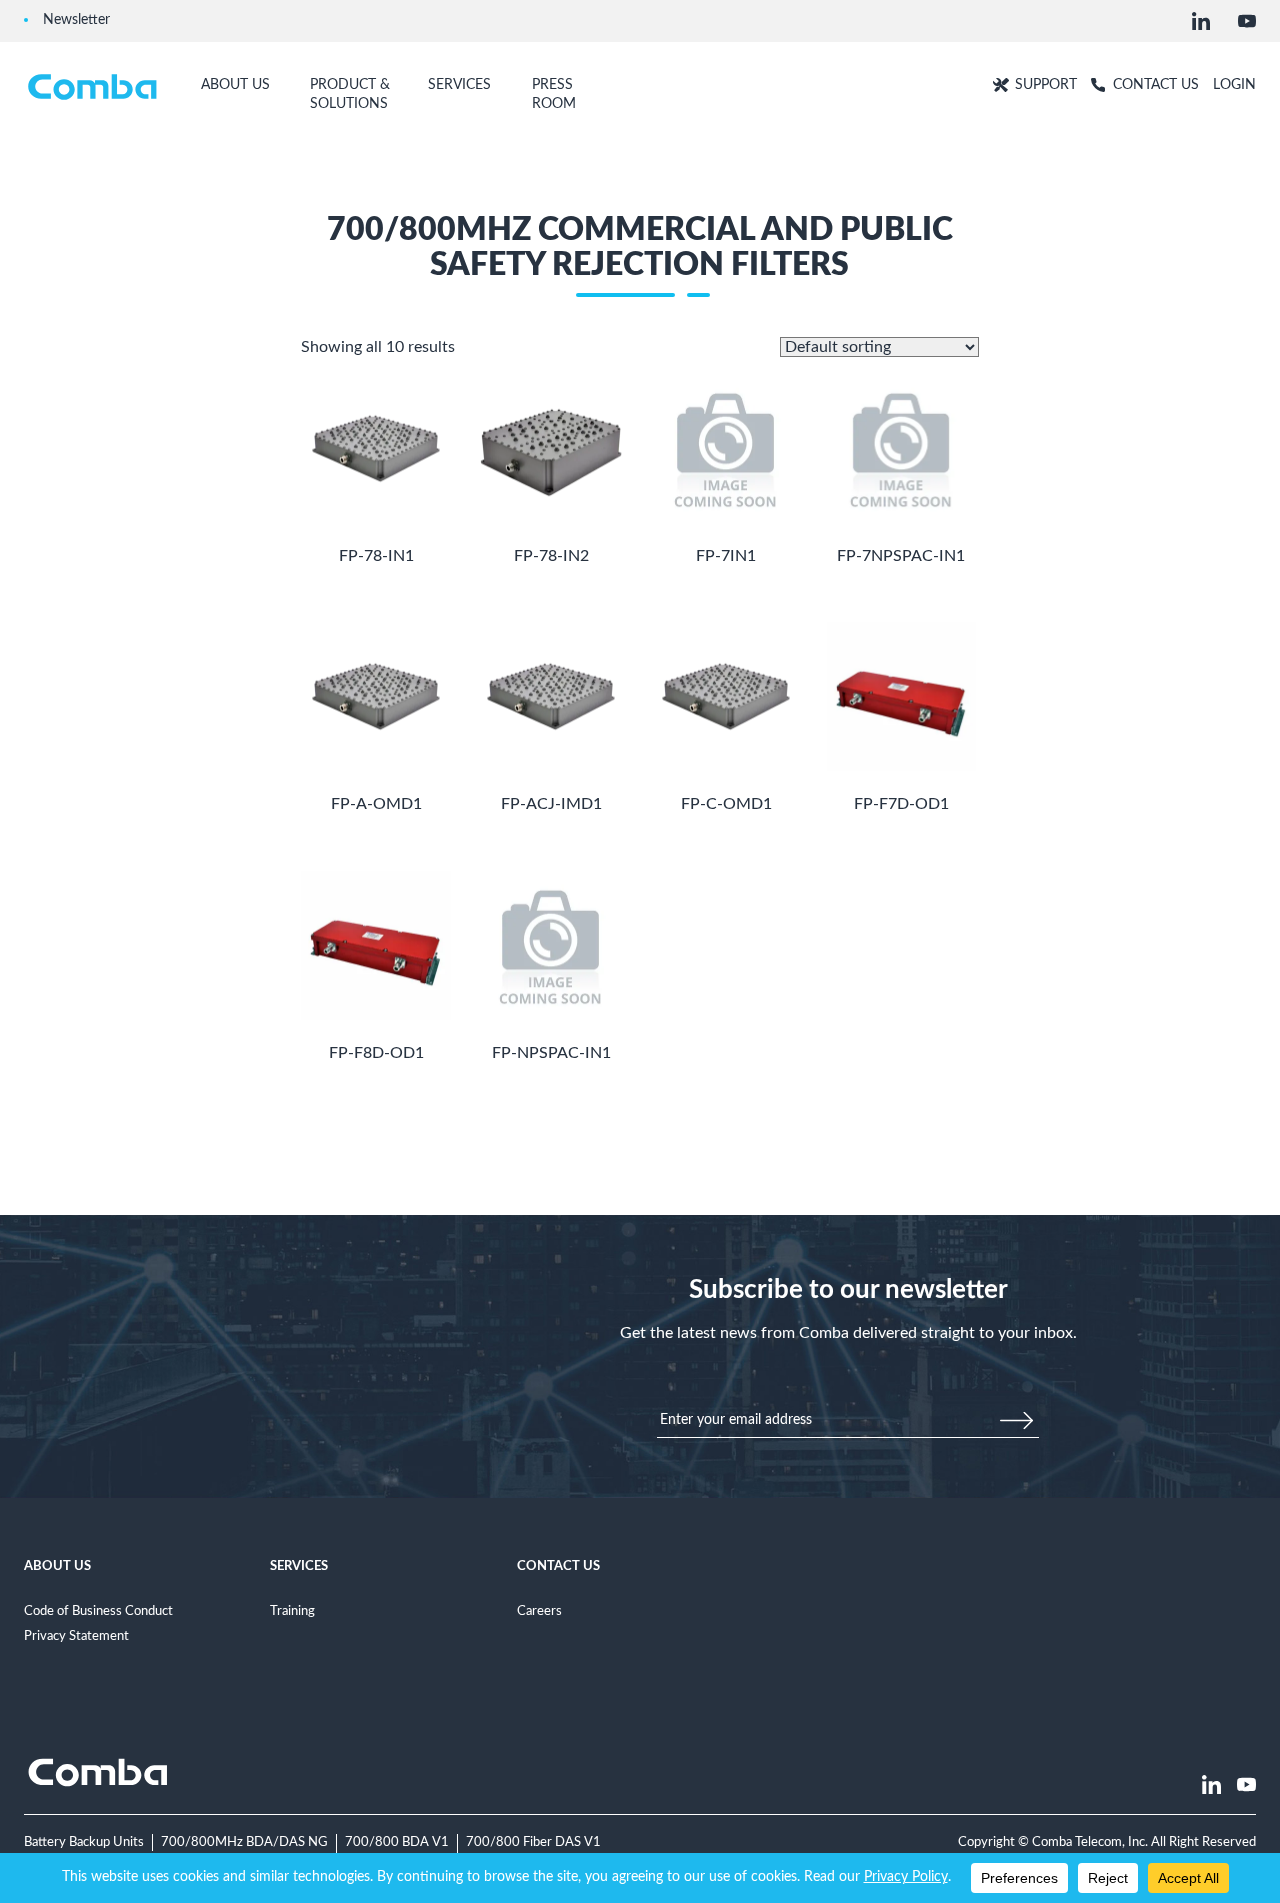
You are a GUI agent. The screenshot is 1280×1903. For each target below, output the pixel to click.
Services (299, 1566)
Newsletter (76, 19)
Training (292, 1611)
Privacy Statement (76, 1636)
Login (1234, 84)
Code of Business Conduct (98, 1611)
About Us (57, 1566)
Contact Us (558, 1566)
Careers (539, 1611)
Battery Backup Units (84, 1842)
